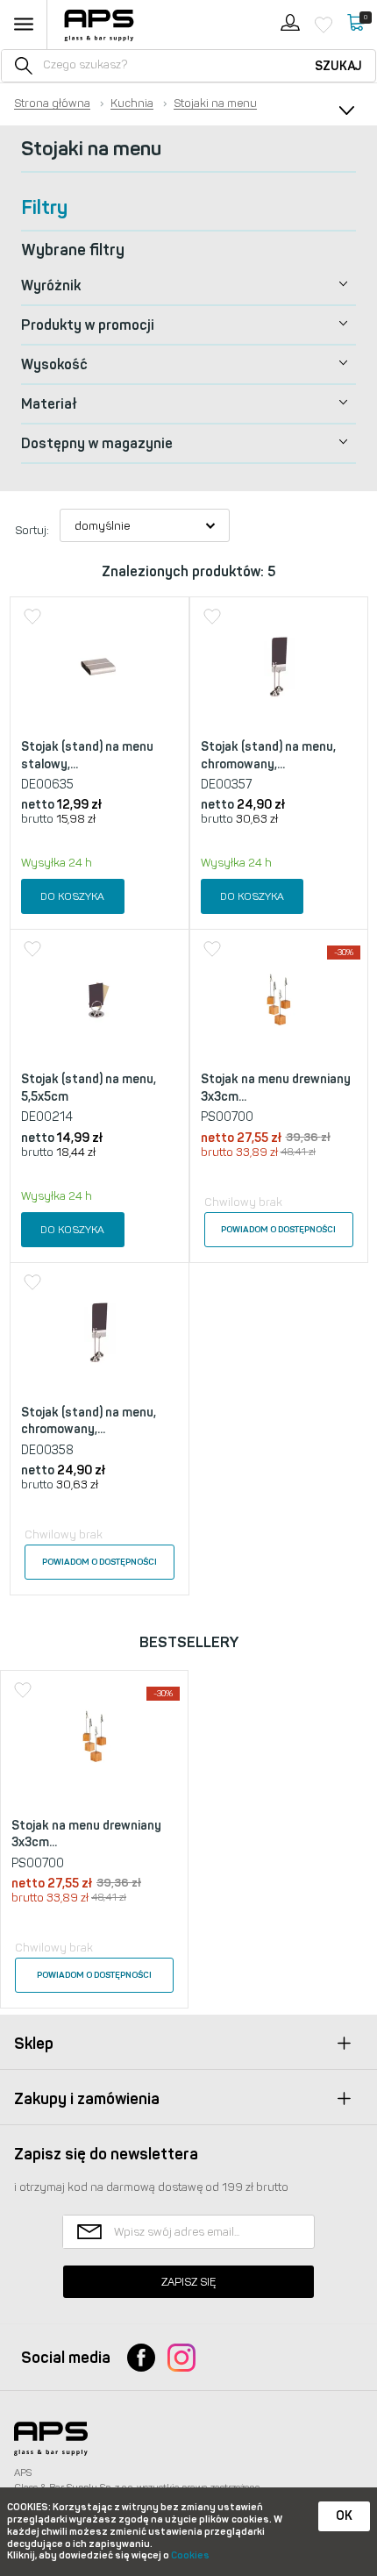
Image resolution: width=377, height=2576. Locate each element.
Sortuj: (32, 530)
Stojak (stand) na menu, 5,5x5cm (89, 1088)
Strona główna (52, 103)
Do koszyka (72, 896)
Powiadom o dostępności (278, 1230)
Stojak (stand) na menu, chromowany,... (268, 756)
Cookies (190, 2555)
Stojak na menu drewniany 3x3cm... (276, 1088)
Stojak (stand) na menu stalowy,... (87, 756)
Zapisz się (188, 2282)
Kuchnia (132, 103)
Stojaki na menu (215, 103)
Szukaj (338, 66)
